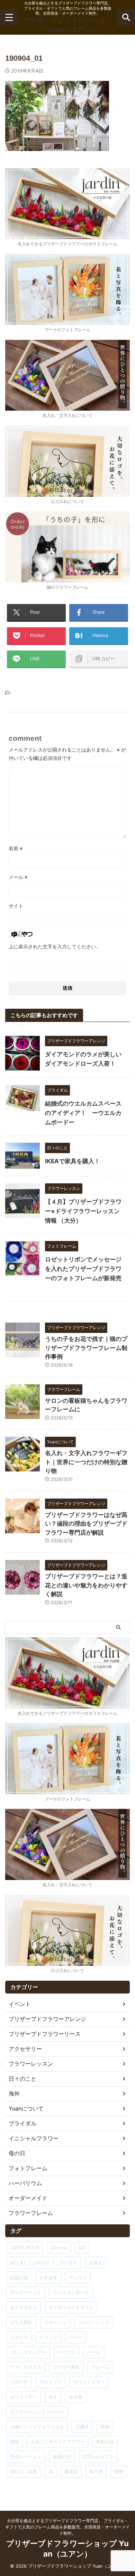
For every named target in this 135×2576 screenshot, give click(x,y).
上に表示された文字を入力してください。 (55, 946)
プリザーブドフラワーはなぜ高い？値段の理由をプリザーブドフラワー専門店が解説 (86, 1524)
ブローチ (19, 2382)
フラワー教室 (66, 2367)
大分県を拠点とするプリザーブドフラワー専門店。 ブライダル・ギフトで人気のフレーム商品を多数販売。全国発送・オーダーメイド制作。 (67, 2527)
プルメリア (51, 2382)
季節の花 (105, 2442)
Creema (59, 2248)
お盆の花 (19, 2277)
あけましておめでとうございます (44, 2263)
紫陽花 (71, 2472)
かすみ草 (48, 2277)
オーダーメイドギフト (71, 2307)
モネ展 (76, 2397)
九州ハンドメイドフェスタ (37, 2427)
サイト (16, 906)
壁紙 (15, 2442)
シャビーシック (94, 2322)
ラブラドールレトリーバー (37, 2412)
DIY (82, 2248)
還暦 (119, 2472)
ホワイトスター (89, 2382)
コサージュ (55, 2322)
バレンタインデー (28, 2352)
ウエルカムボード (71, 2292)
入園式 (82, 2427)
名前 (16, 848)
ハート (76, 2337)
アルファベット (26, 2292)
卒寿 (105, 2427)
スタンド (19, 2337)
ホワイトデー (24, 2397)
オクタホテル (24, 2307)
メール (18, 877)
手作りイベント (26, 2457)
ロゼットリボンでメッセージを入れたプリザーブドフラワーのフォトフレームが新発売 (83, 1269)
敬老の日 (62, 2457)
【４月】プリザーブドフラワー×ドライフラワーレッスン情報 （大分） (83, 1211)
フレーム (100, 2367)
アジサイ (78, 2277)
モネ (53, 2397)
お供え (96, 2263)
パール (94, 2352)
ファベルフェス (26, 2367)
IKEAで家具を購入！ (73, 1161)
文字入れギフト (98, 2457)
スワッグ (48, 2337)
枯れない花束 (24, 2472)
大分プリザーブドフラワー (57, 2442)
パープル (66, 2352)
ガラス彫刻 (21, 2322)
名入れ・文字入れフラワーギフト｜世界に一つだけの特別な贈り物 (86, 1462)
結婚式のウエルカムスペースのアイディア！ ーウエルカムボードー (83, 1113)
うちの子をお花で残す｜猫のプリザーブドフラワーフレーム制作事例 (86, 1348)
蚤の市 (96, 2472)
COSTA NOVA (25, 2248)
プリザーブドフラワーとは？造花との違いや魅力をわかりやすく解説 (86, 1585)
